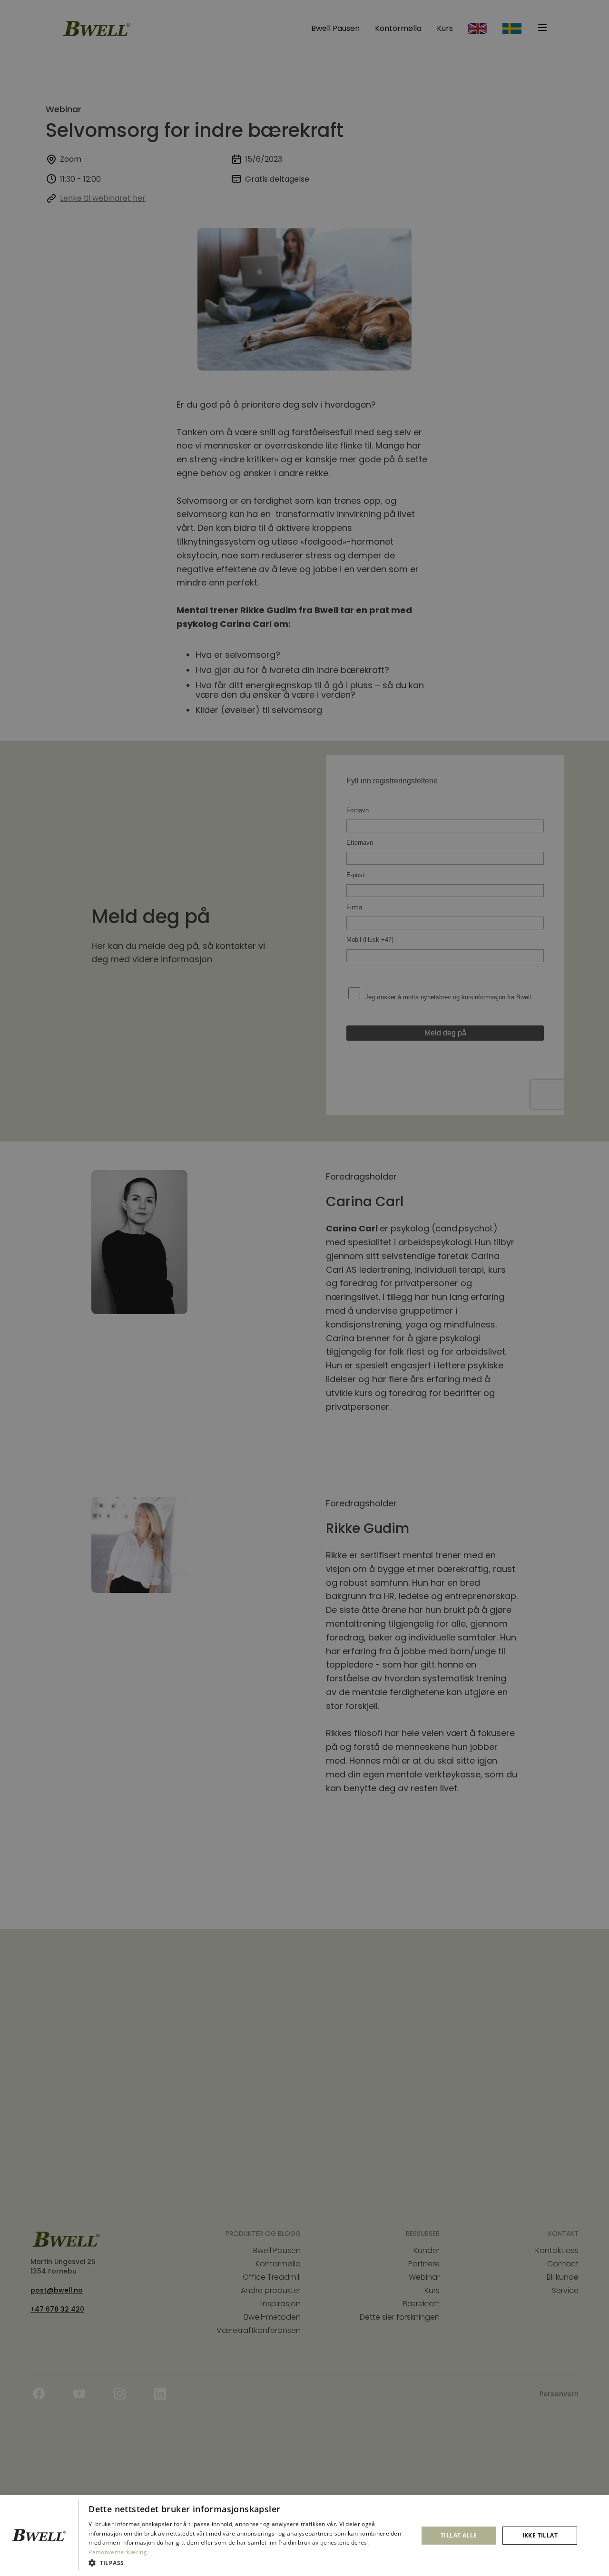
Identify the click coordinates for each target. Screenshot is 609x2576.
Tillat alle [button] (459, 2535)
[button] (248, 2563)
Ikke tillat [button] (540, 2535)
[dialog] (304, 2535)
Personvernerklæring (118, 2552)
